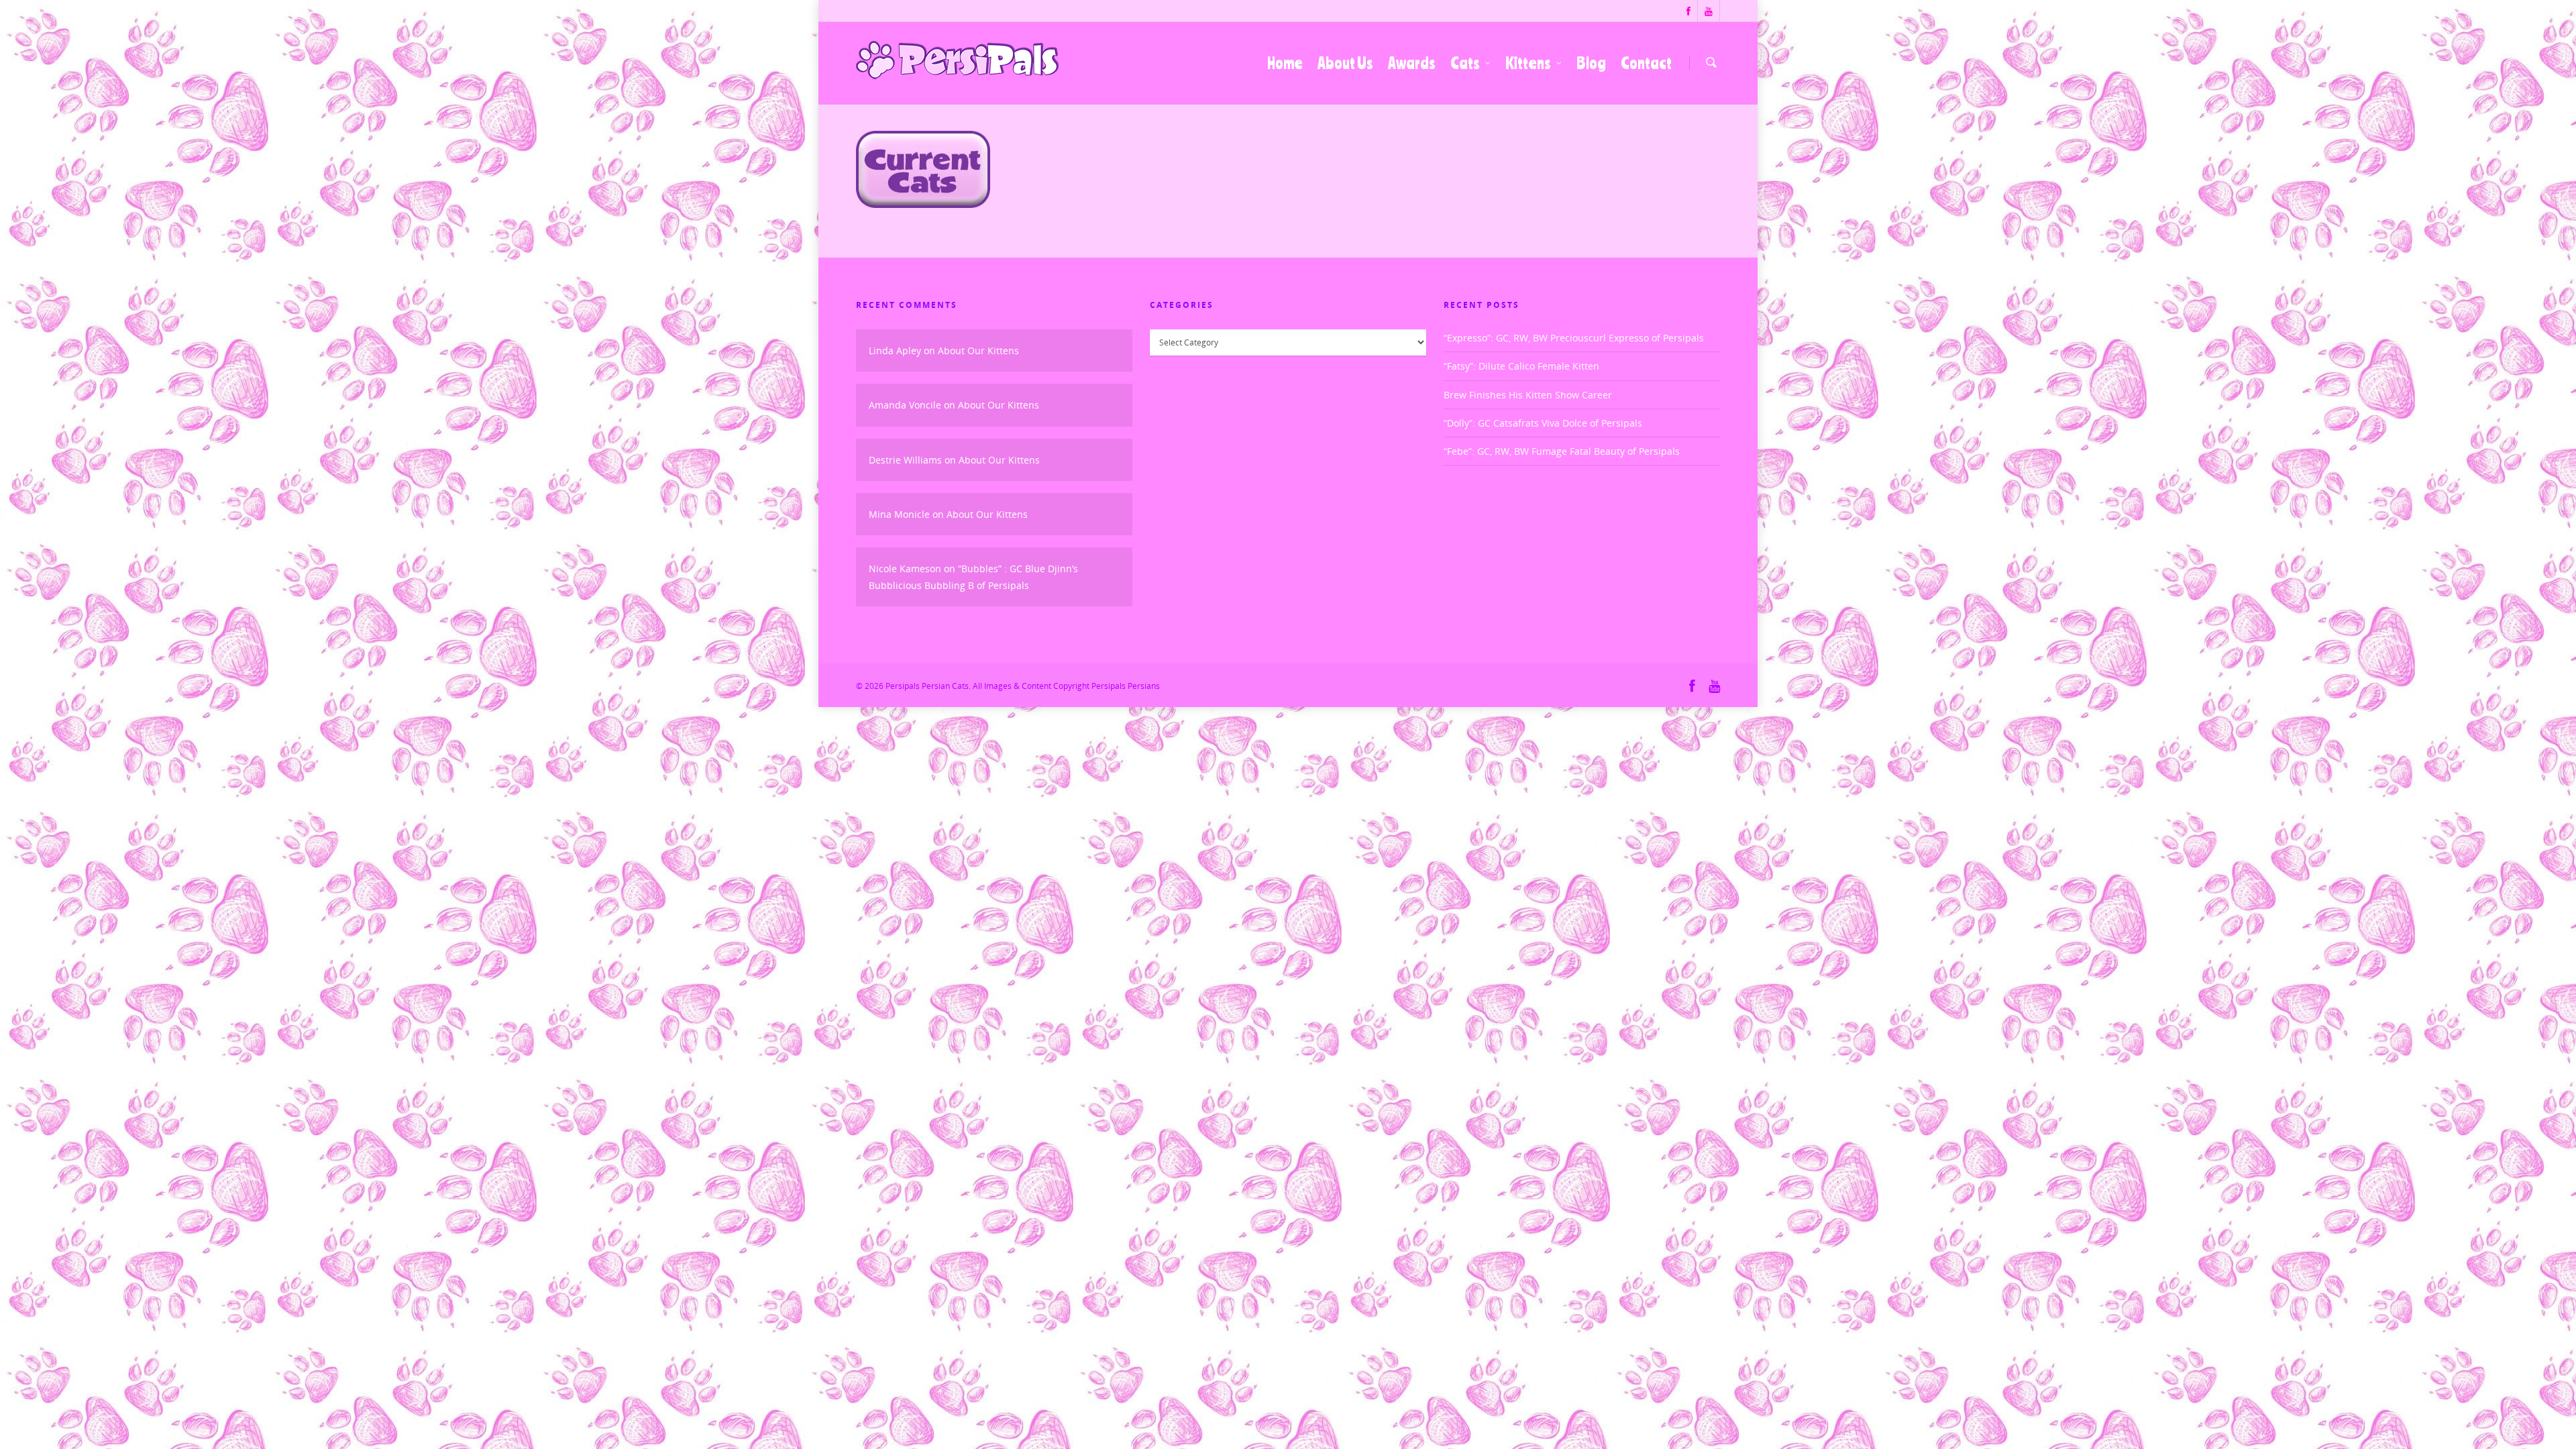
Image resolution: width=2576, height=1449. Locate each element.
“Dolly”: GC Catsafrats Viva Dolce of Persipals (1543, 423)
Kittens (1528, 63)
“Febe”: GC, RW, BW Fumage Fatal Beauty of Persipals (1562, 451)
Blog (1591, 63)
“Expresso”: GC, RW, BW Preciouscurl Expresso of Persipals (1574, 338)
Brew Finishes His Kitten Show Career (1528, 395)
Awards (1412, 63)
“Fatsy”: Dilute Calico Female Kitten (1521, 366)
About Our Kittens (978, 351)
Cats (1465, 63)
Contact (1646, 63)
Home (1285, 63)
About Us (1345, 63)
